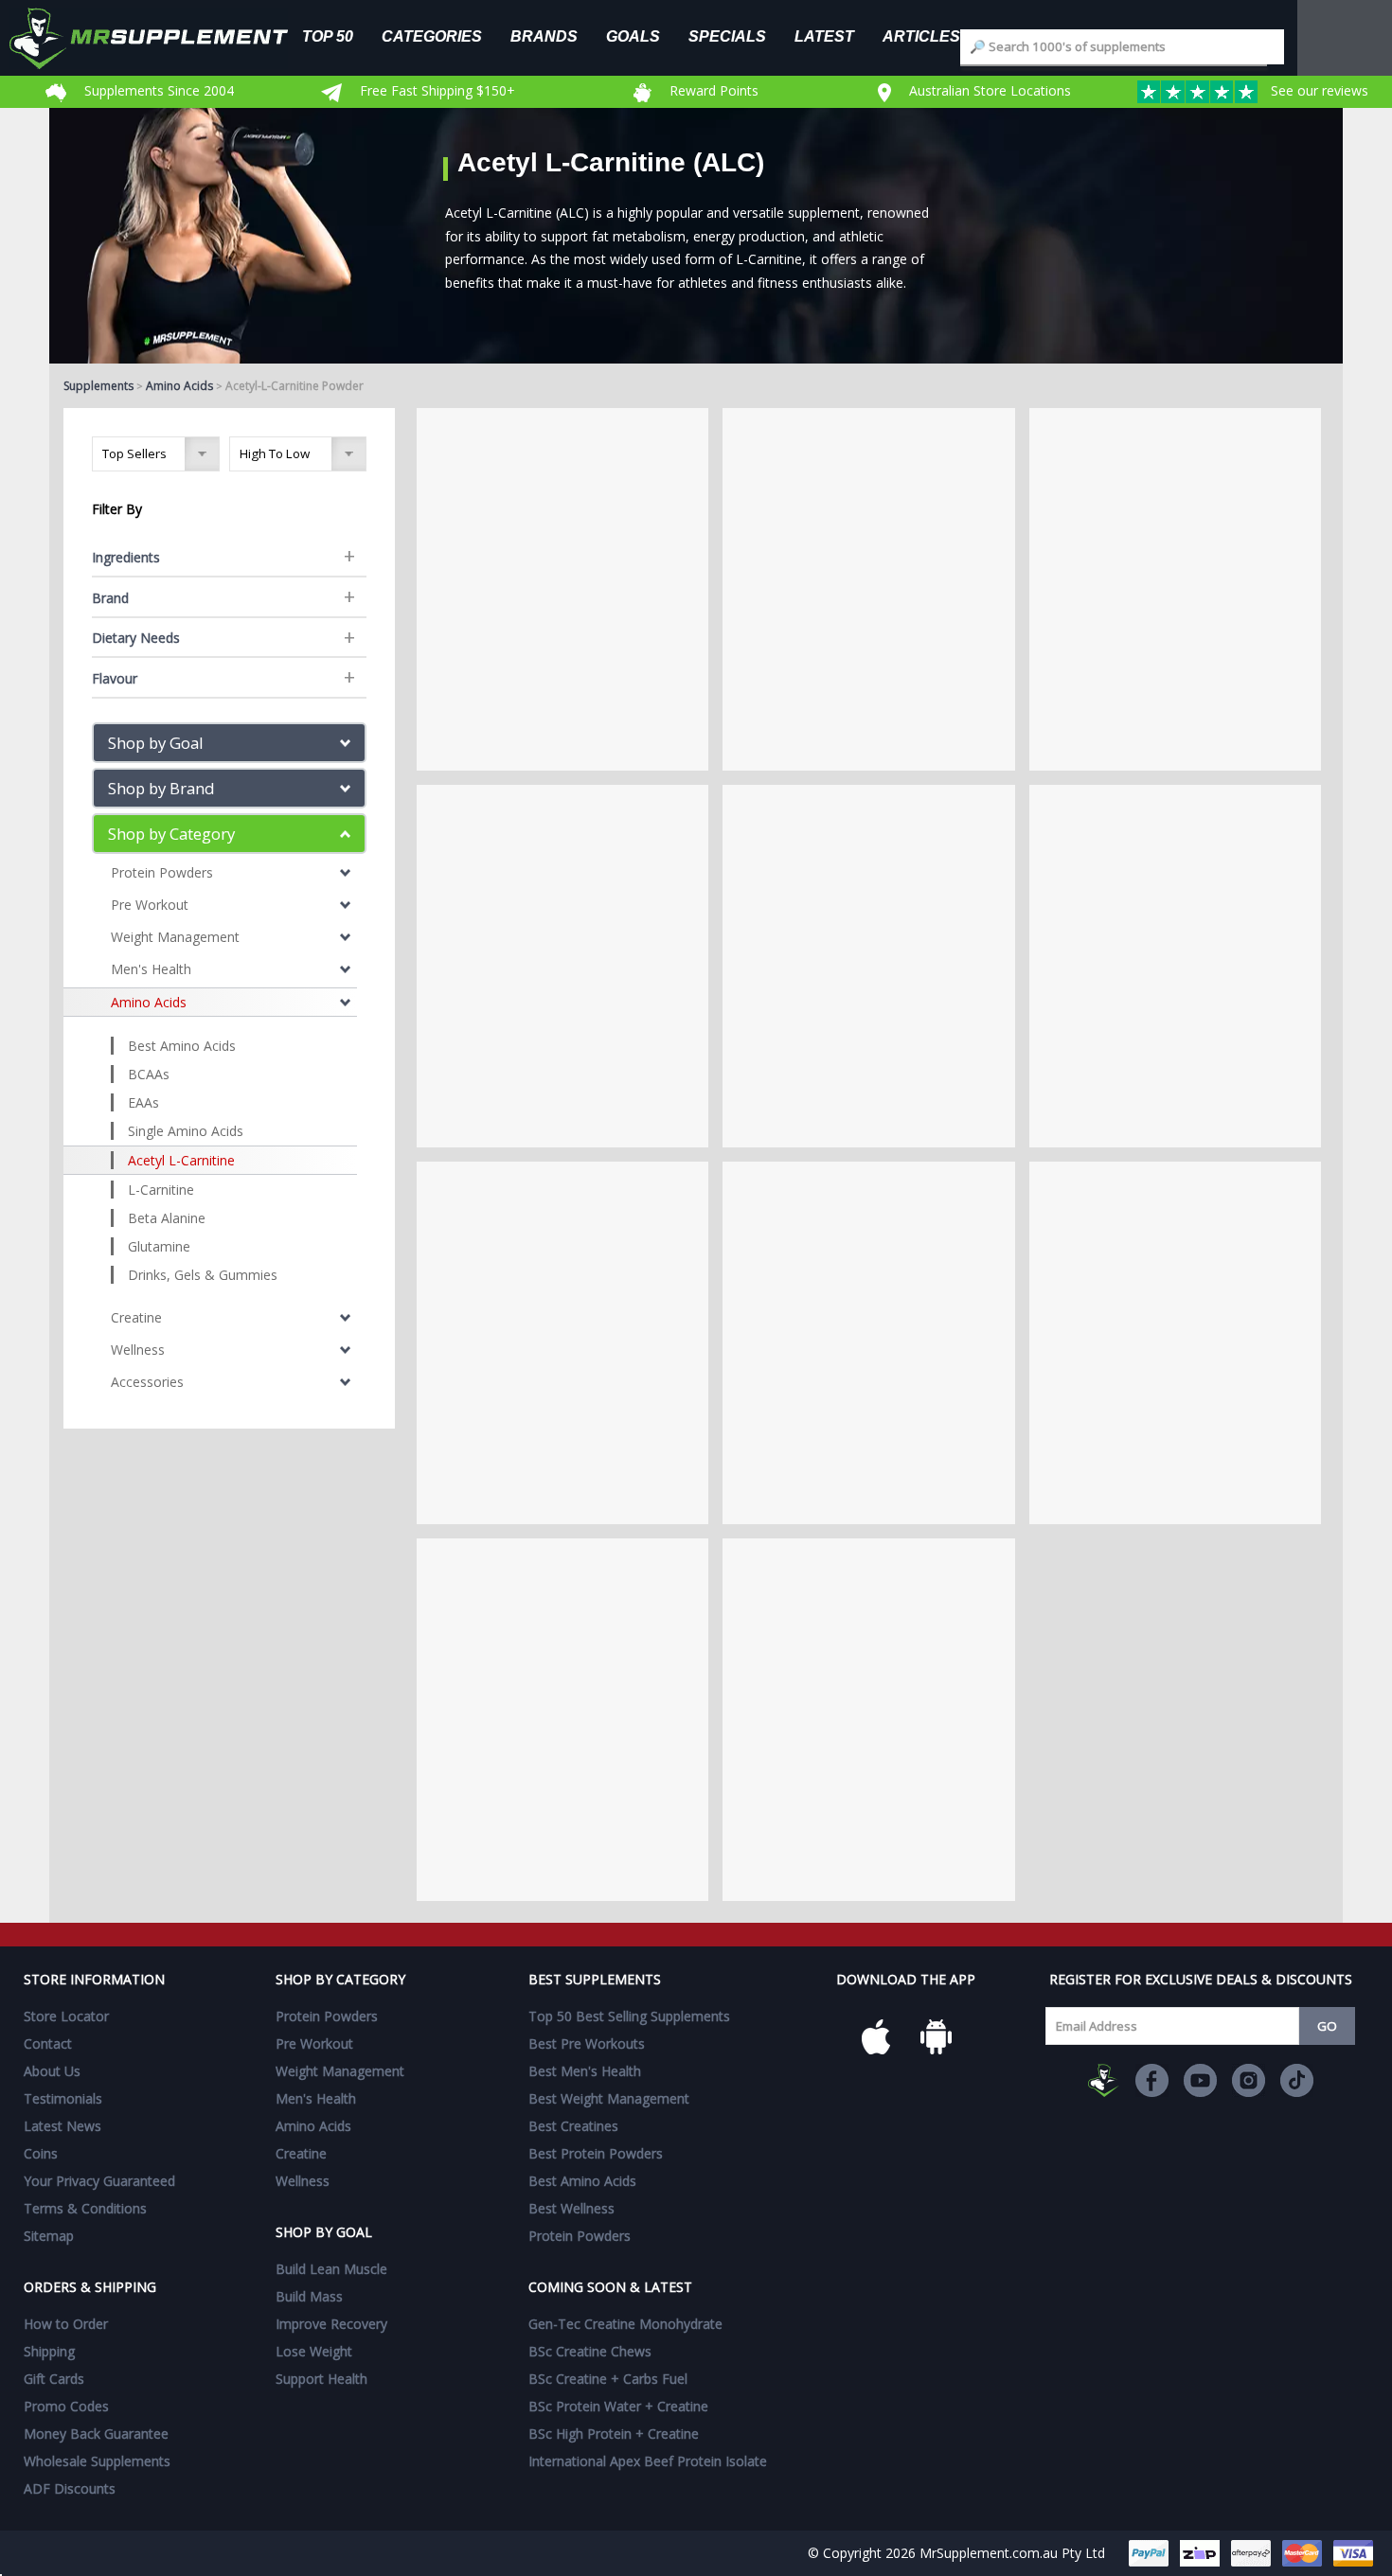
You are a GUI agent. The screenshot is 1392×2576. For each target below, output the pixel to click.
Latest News (62, 2126)
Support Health (321, 2379)
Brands (544, 36)
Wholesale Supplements (97, 2461)
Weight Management (175, 937)
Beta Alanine (167, 1218)
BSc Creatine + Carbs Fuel (608, 2379)
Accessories (147, 1382)
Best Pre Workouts (587, 2043)
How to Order (66, 2324)
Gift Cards (54, 2379)
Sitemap (49, 2236)
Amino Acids (179, 386)
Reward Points (712, 90)
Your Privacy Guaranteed (99, 2181)
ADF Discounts (70, 2488)
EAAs (143, 1102)
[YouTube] (1200, 2080)
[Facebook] (1152, 2080)
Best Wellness (571, 2208)
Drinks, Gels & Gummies (203, 1275)
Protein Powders (162, 872)
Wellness (138, 1350)
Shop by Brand (161, 788)
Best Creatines (573, 2126)
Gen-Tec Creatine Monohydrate (625, 2324)
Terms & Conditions (85, 2208)
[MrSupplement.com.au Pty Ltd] (1104, 2080)
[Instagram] (1249, 2080)
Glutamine (159, 1246)
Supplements (98, 386)
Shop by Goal (156, 743)
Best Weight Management (609, 2098)
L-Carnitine (161, 1190)
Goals (633, 36)
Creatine (136, 1317)
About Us (52, 2071)
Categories (432, 36)
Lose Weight (314, 2351)
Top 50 (328, 36)
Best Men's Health (585, 2071)
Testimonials (63, 2098)
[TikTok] (1297, 2080)
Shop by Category (171, 834)
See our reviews (1318, 90)
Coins (41, 2153)
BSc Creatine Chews (590, 2351)
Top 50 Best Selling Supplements (629, 2016)
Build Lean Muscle (331, 2269)
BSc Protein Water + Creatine (618, 2406)
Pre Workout (150, 905)
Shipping (49, 2351)
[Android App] (937, 2037)
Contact (48, 2043)
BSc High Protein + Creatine (614, 2434)
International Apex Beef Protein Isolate (648, 2461)
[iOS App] (876, 2037)
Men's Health (151, 969)
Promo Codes (66, 2406)
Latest (824, 36)
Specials (727, 36)
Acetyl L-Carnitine (181, 1160)
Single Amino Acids (186, 1131)
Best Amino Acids (182, 1046)
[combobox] (1122, 47)
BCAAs (149, 1074)
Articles (921, 36)
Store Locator (66, 2016)
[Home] (163, 38)
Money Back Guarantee (96, 2434)
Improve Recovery (331, 2324)
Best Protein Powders (596, 2153)
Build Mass (309, 2296)
